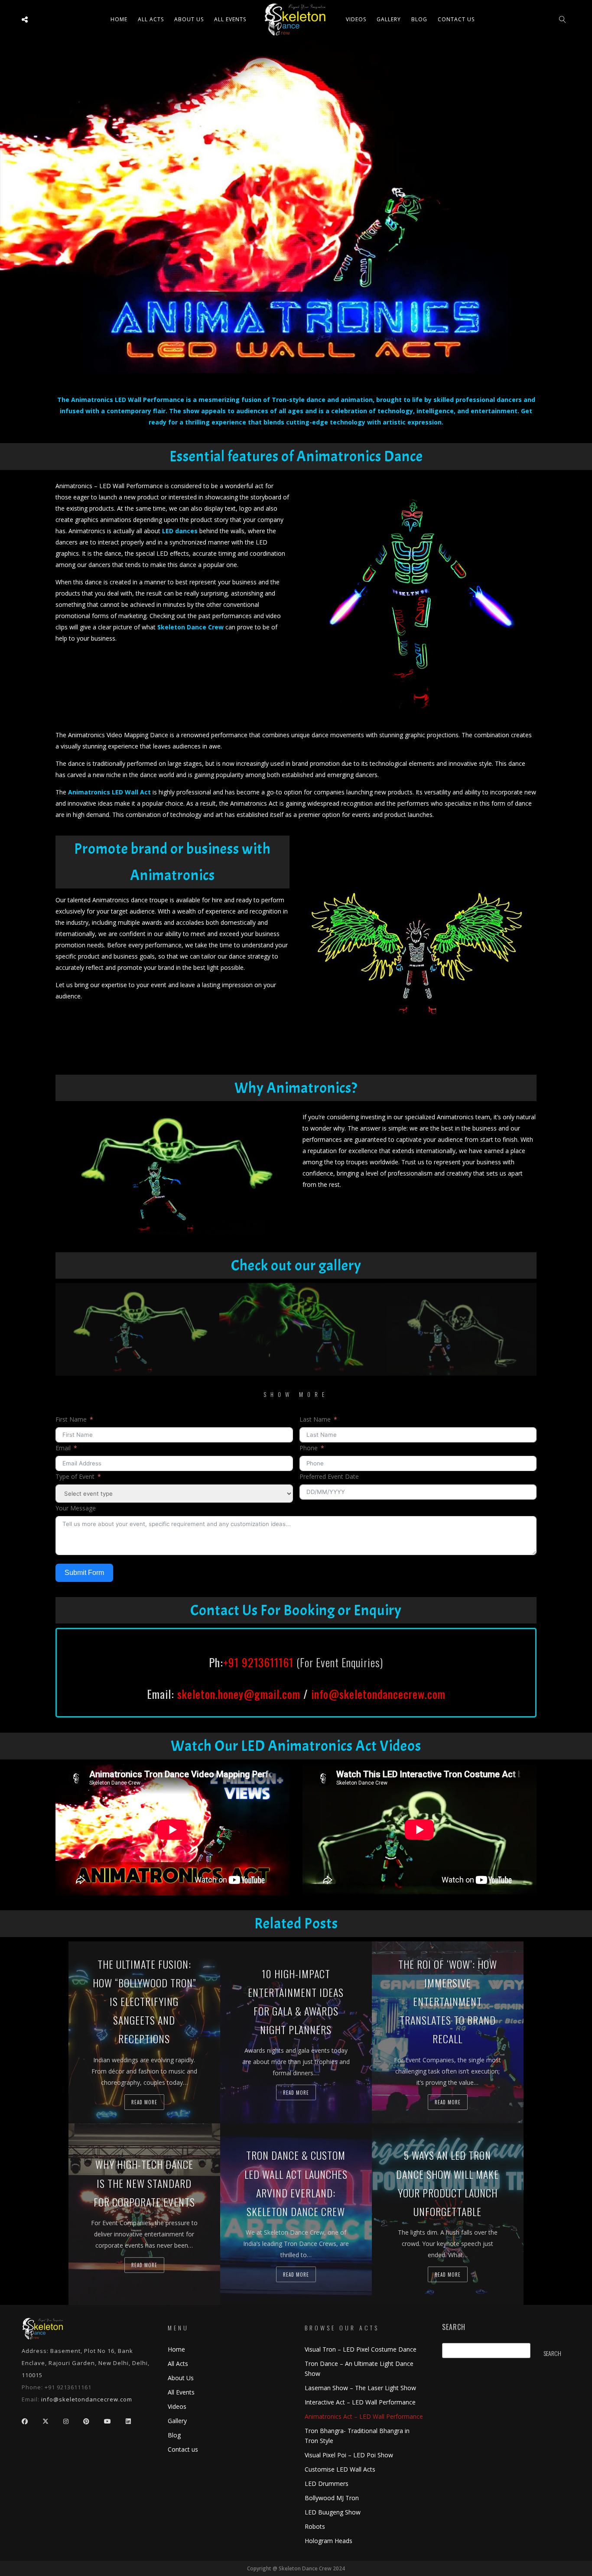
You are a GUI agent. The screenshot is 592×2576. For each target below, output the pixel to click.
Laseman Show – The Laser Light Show (360, 2388)
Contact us (456, 19)
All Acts (178, 2364)
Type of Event (75, 1476)
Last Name (315, 1419)
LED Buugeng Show (333, 2512)
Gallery (389, 19)
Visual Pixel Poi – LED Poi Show (349, 2455)
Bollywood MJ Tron (332, 2498)
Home (119, 19)
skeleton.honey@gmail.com (239, 1694)
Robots (315, 2526)
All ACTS (151, 19)
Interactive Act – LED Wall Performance (360, 2402)
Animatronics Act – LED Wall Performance (364, 2416)
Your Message (76, 1508)
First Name (71, 1419)
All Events (230, 19)
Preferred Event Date (329, 1476)
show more (296, 1394)
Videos (356, 19)
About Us (189, 19)
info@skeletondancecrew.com (378, 1694)
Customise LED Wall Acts (340, 2469)
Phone (309, 1448)
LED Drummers (327, 2484)
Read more (144, 2102)
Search (454, 2327)
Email (63, 1448)
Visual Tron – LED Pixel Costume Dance (361, 2349)
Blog (419, 19)
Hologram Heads (329, 2541)
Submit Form (84, 1573)
